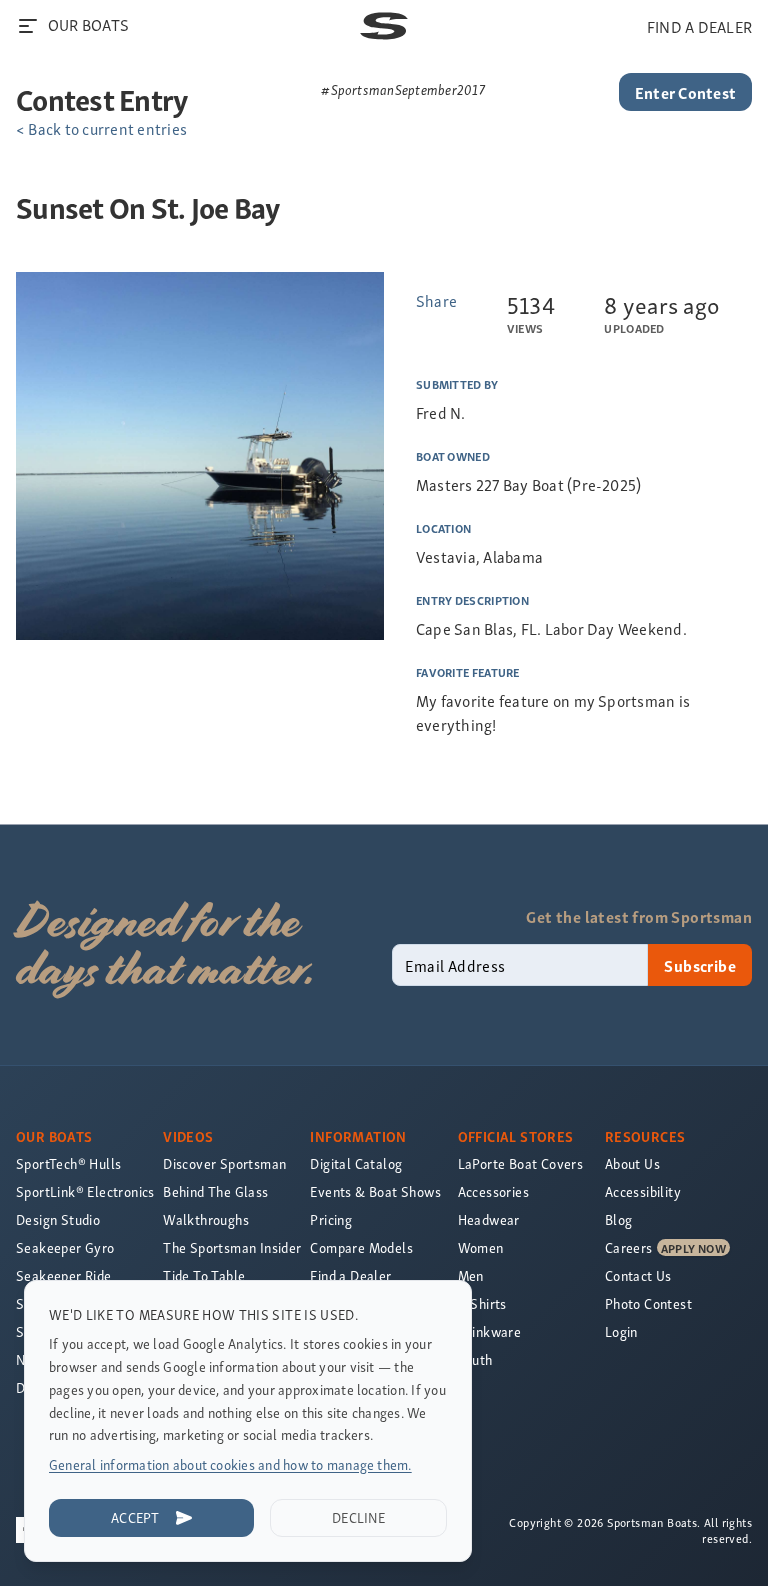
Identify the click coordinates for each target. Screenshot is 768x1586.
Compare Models (361, 1247)
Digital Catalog (356, 1163)
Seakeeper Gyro (65, 1247)
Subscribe (700, 965)
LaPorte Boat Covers (521, 1163)
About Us (632, 1163)
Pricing (331, 1219)
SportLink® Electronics (85, 1191)
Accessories (493, 1191)
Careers (629, 1247)
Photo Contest (648, 1303)
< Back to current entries (101, 128)
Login (621, 1331)
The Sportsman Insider (232, 1247)
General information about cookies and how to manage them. (230, 1464)
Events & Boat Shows (375, 1191)
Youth (475, 1359)
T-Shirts (482, 1303)
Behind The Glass (215, 1191)
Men (471, 1275)
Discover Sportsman (224, 1163)
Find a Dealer (350, 1275)
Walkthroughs (206, 1219)
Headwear (489, 1219)
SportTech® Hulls (68, 1163)
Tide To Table (204, 1275)
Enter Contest (685, 92)
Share (436, 300)
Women (481, 1247)
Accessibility (643, 1191)
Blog (619, 1219)
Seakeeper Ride (64, 1275)
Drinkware (490, 1331)
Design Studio (58, 1219)
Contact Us (638, 1275)
